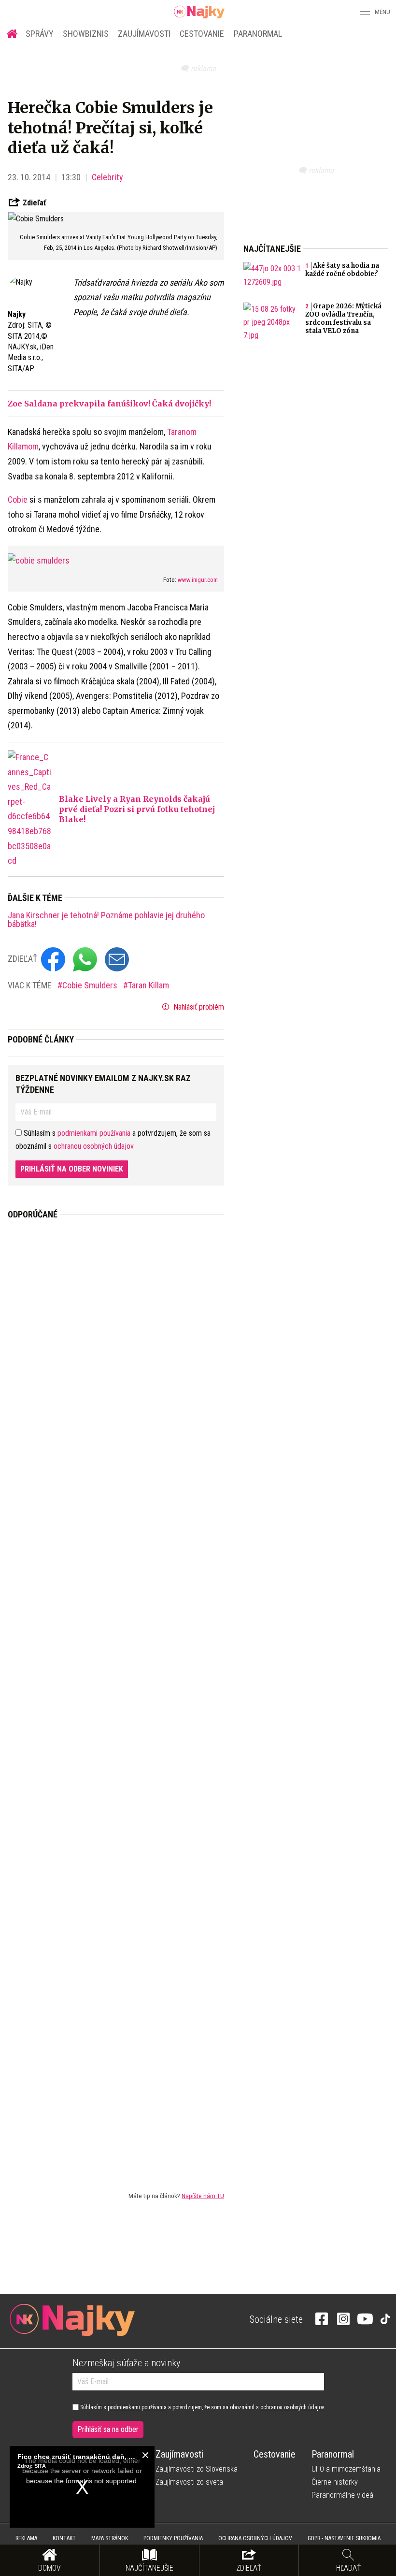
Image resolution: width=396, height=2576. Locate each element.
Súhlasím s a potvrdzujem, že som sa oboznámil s (201, 2407)
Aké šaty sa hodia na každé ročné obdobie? (342, 270)
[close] (145, 2455)
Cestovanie (202, 34)
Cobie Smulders (91, 985)
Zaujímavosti (144, 34)
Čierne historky (335, 2482)
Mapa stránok (110, 2538)
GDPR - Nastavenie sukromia (344, 2538)
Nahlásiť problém (198, 1007)
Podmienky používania (173, 2538)
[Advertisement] (116, 1698)
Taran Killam (148, 985)
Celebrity (107, 177)
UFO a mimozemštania (346, 2469)
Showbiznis (86, 34)
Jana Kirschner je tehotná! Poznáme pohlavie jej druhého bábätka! (106, 920)
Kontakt (64, 2538)
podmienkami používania (94, 1133)
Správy (40, 34)
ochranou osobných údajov (94, 1146)
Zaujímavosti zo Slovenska (197, 2469)
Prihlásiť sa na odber (108, 2429)
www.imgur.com (198, 580)
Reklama (26, 2538)
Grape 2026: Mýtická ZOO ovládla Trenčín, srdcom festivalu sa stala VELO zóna (343, 318)
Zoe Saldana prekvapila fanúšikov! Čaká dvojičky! (109, 404)
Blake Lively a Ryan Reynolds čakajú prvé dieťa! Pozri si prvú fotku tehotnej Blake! (137, 809)
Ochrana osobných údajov (255, 2538)
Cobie (18, 499)
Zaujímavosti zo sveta (189, 2482)
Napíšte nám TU (203, 2196)
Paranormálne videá (342, 2495)
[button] (364, 12)
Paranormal (258, 34)
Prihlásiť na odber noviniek (72, 1169)
